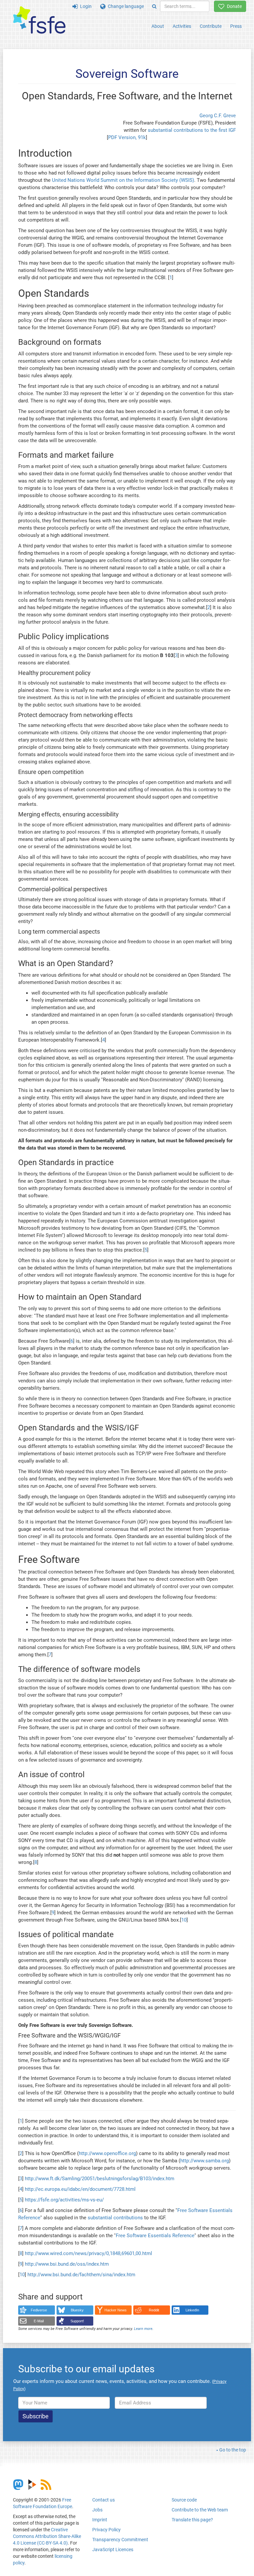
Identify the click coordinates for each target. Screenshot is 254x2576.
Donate (233, 6)
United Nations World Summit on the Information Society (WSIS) (123, 180)
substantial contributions (115, 2218)
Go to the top (233, 2450)
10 (184, 1920)
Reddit (154, 2310)
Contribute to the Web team (200, 2510)
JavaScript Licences (113, 2550)
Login (85, 6)
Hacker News (116, 2310)
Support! (77, 2321)
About (158, 26)
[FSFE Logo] (39, 20)
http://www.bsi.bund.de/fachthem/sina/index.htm (81, 2275)
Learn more (143, 2329)
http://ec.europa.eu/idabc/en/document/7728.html (80, 2189)
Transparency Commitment (120, 2540)
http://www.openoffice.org (107, 2153)
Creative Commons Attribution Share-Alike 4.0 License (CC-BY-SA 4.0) (47, 2536)
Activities (182, 26)
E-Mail (39, 2321)
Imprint (100, 2520)
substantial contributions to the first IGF (192, 130)
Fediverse (39, 2310)
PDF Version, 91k (127, 137)
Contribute (211, 26)
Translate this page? (192, 2520)
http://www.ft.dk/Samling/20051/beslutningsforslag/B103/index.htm (100, 2179)
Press (236, 26)
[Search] (154, 6)
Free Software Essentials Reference (155, 2236)
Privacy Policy (106, 2530)
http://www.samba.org (205, 2161)
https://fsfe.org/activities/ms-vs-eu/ (64, 2200)
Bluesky (77, 2310)
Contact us (104, 2500)
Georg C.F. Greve (218, 116)
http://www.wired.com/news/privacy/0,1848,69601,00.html (88, 2253)
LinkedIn (192, 2310)
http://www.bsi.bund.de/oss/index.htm (67, 2264)
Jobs (97, 2510)
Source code (184, 2500)
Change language (125, 6)
